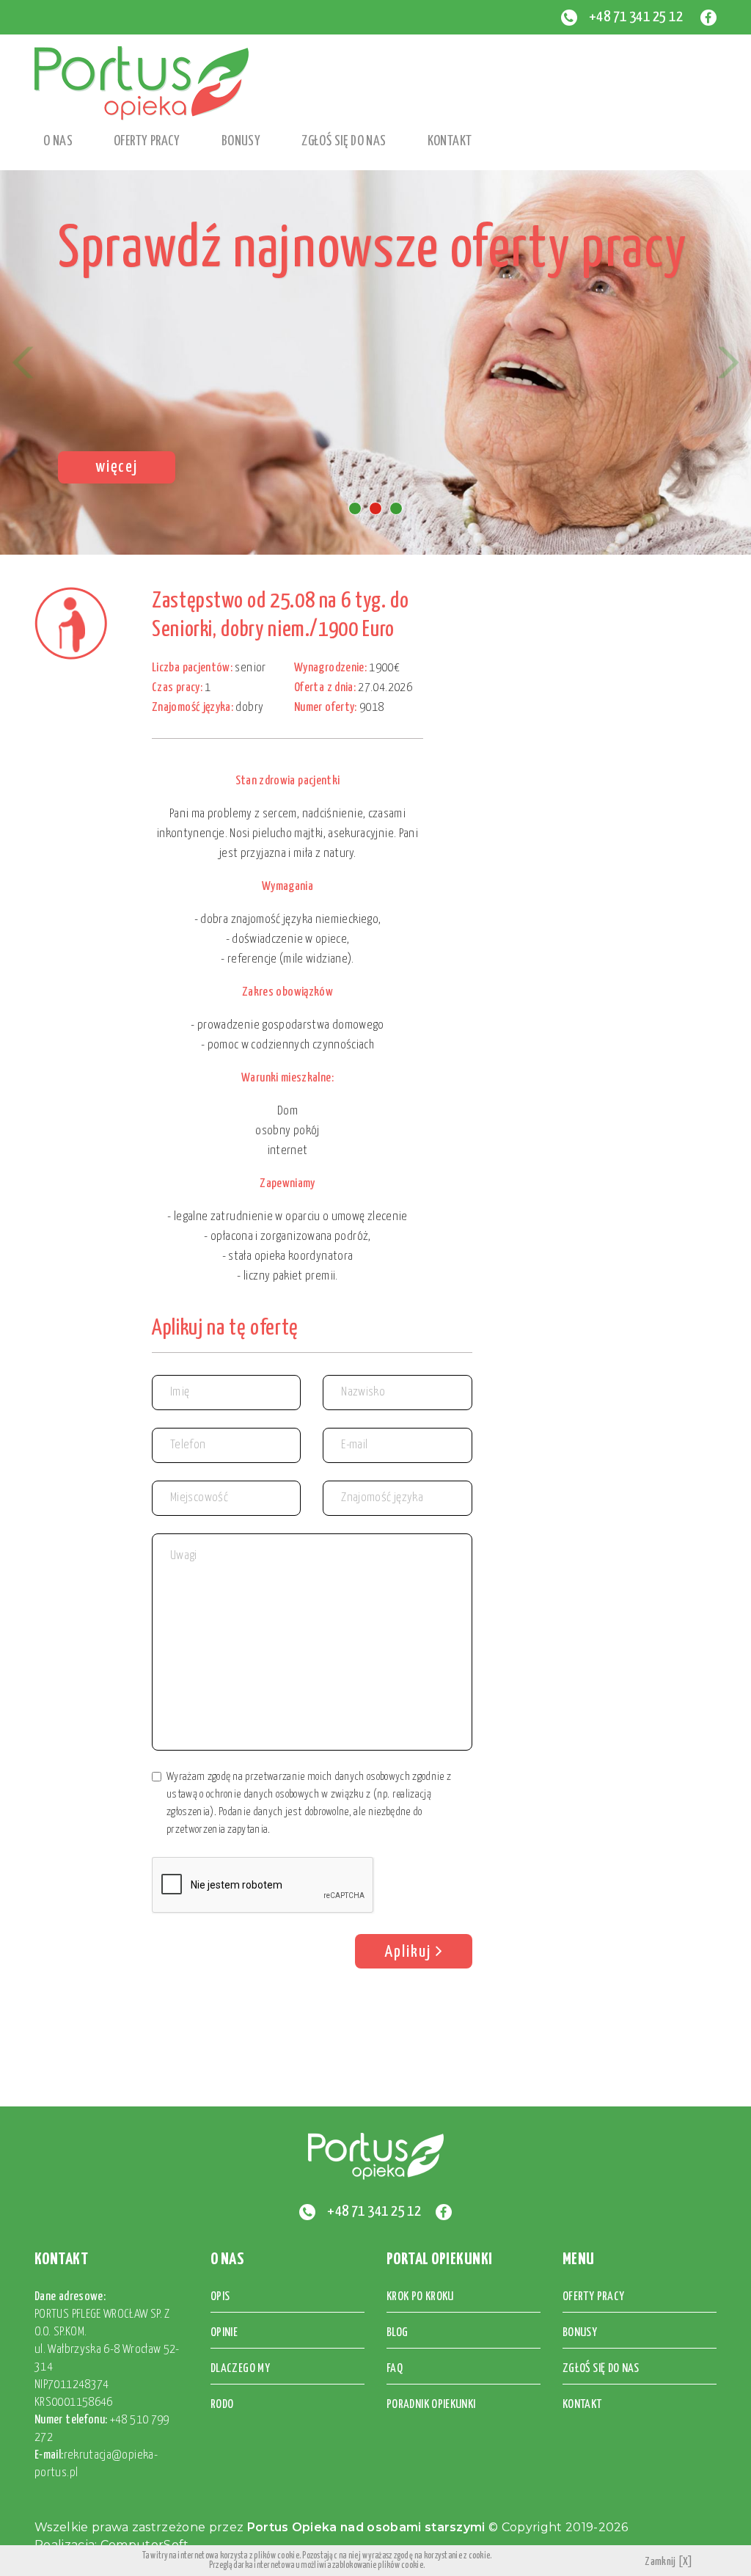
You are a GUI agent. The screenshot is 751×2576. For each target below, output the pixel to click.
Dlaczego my (240, 2369)
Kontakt (450, 141)
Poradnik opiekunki (431, 2405)
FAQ (395, 2369)
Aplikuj (410, 1952)
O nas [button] (58, 141)
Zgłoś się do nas (344, 141)
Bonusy (241, 141)
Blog (397, 2333)
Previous (23, 362)
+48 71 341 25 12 (636, 17)
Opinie (224, 2333)
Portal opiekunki (440, 2259)
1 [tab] (355, 508)
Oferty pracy (147, 141)
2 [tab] (375, 508)
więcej (117, 467)
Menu (579, 2259)
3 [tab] (396, 508)
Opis (220, 2297)
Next (728, 362)
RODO (222, 2405)
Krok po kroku (420, 2297)
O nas (227, 2259)
